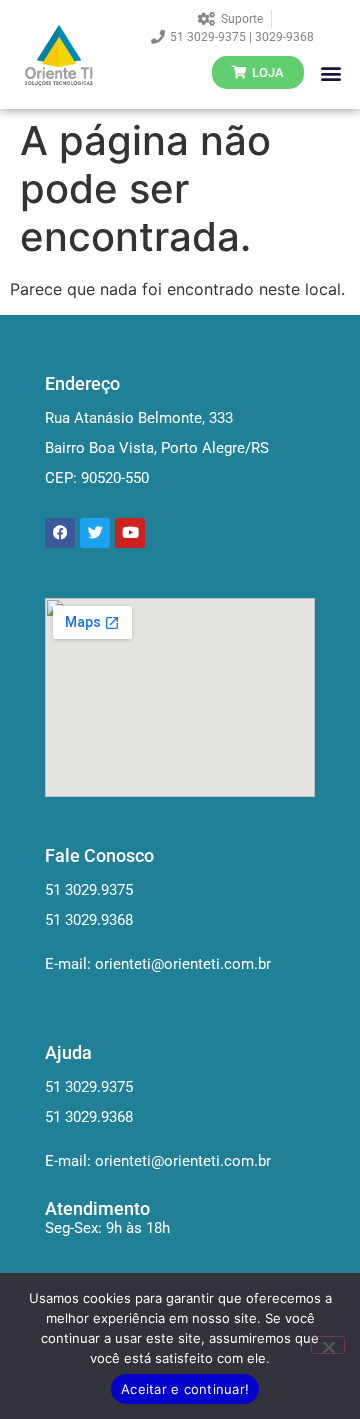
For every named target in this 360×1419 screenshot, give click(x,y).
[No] (328, 1345)
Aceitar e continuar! (185, 1389)
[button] (330, 72)
